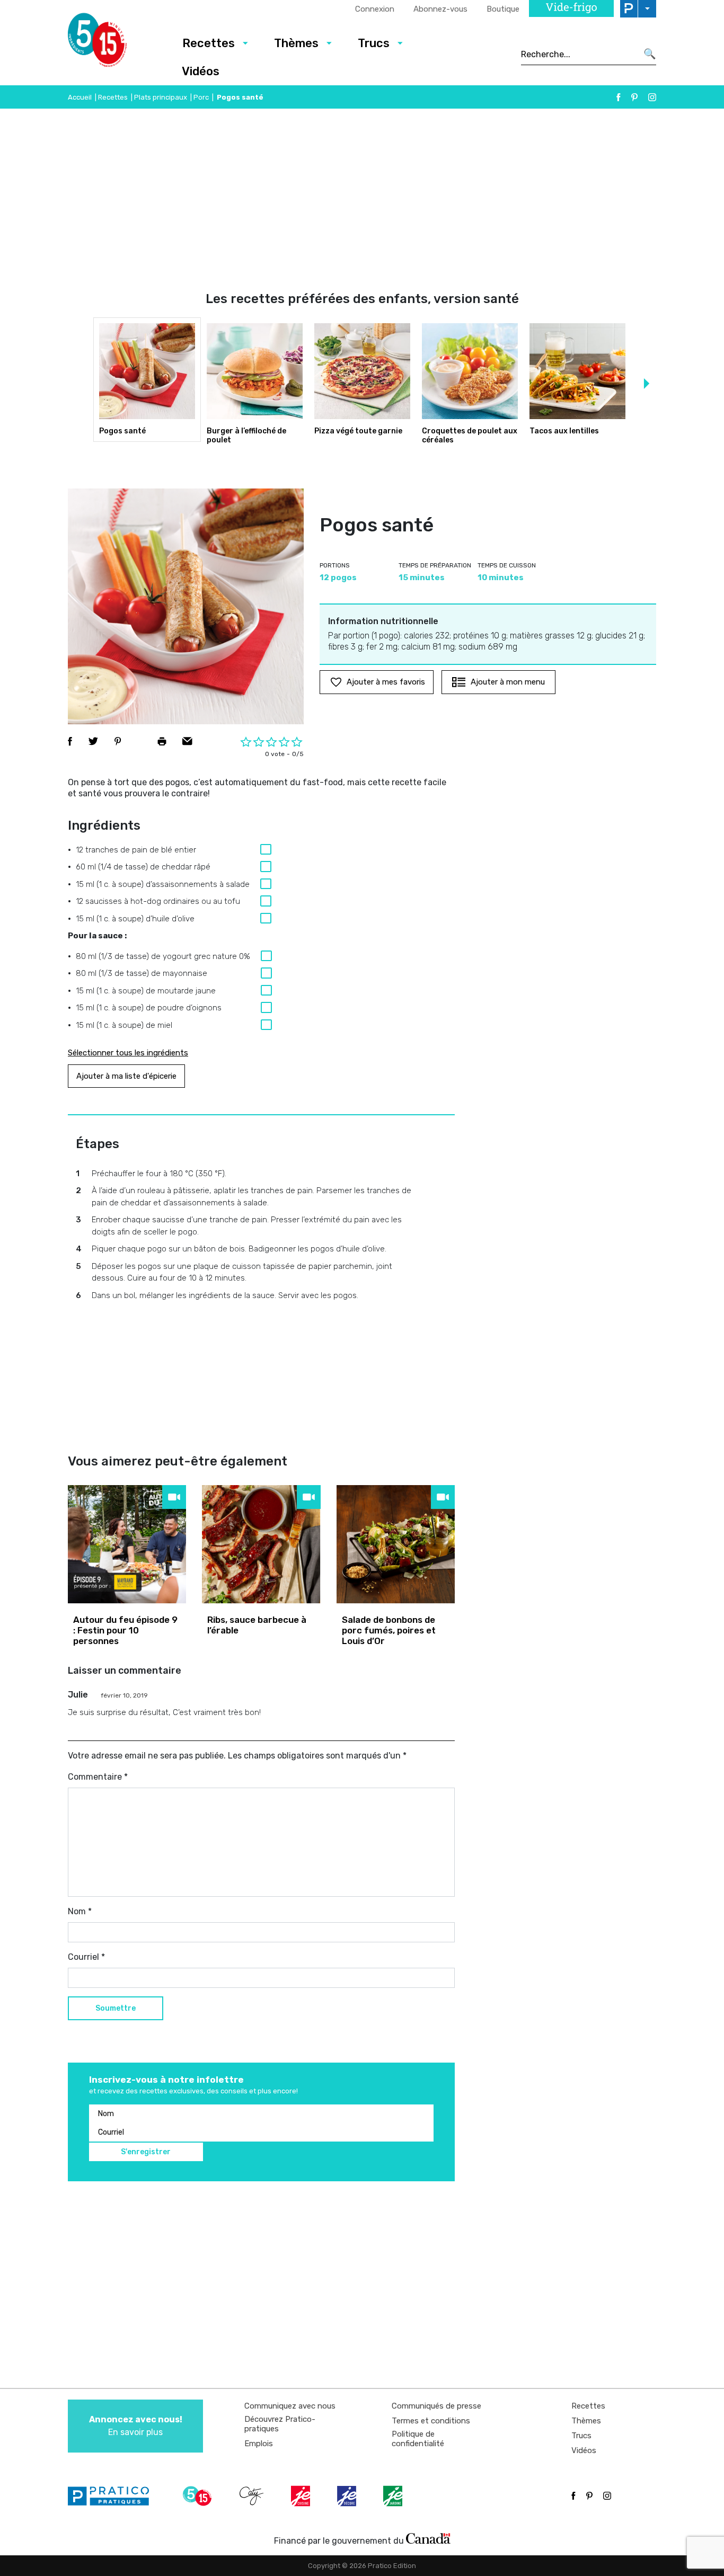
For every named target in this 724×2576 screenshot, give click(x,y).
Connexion (375, 9)
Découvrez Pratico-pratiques (280, 2424)
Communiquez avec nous (290, 2406)
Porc (201, 97)
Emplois (259, 2444)
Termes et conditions (431, 2421)
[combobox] (579, 54)
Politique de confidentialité (418, 2439)
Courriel (86, 1957)
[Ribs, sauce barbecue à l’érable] (261, 1544)
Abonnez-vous (440, 9)
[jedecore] (348, 2496)
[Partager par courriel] (187, 741)
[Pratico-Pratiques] (113, 2496)
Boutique (503, 9)
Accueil (80, 97)
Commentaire (98, 1777)
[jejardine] (394, 2496)
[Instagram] (652, 97)
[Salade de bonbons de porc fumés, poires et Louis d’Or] (396, 1544)
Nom (80, 1911)
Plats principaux (161, 97)
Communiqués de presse (436, 2406)
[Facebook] (619, 97)
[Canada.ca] (428, 2538)
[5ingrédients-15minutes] (199, 2496)
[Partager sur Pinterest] (118, 741)
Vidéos (201, 71)
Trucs (374, 43)
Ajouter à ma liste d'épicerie (126, 1076)
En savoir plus (136, 2426)
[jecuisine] (302, 2496)
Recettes (209, 43)
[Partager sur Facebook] (70, 741)
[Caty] (253, 2496)
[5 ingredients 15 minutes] (114, 43)
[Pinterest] (634, 97)
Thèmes (296, 43)
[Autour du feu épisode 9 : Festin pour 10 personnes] (127, 1544)
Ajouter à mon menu (508, 682)
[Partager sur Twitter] (93, 741)
